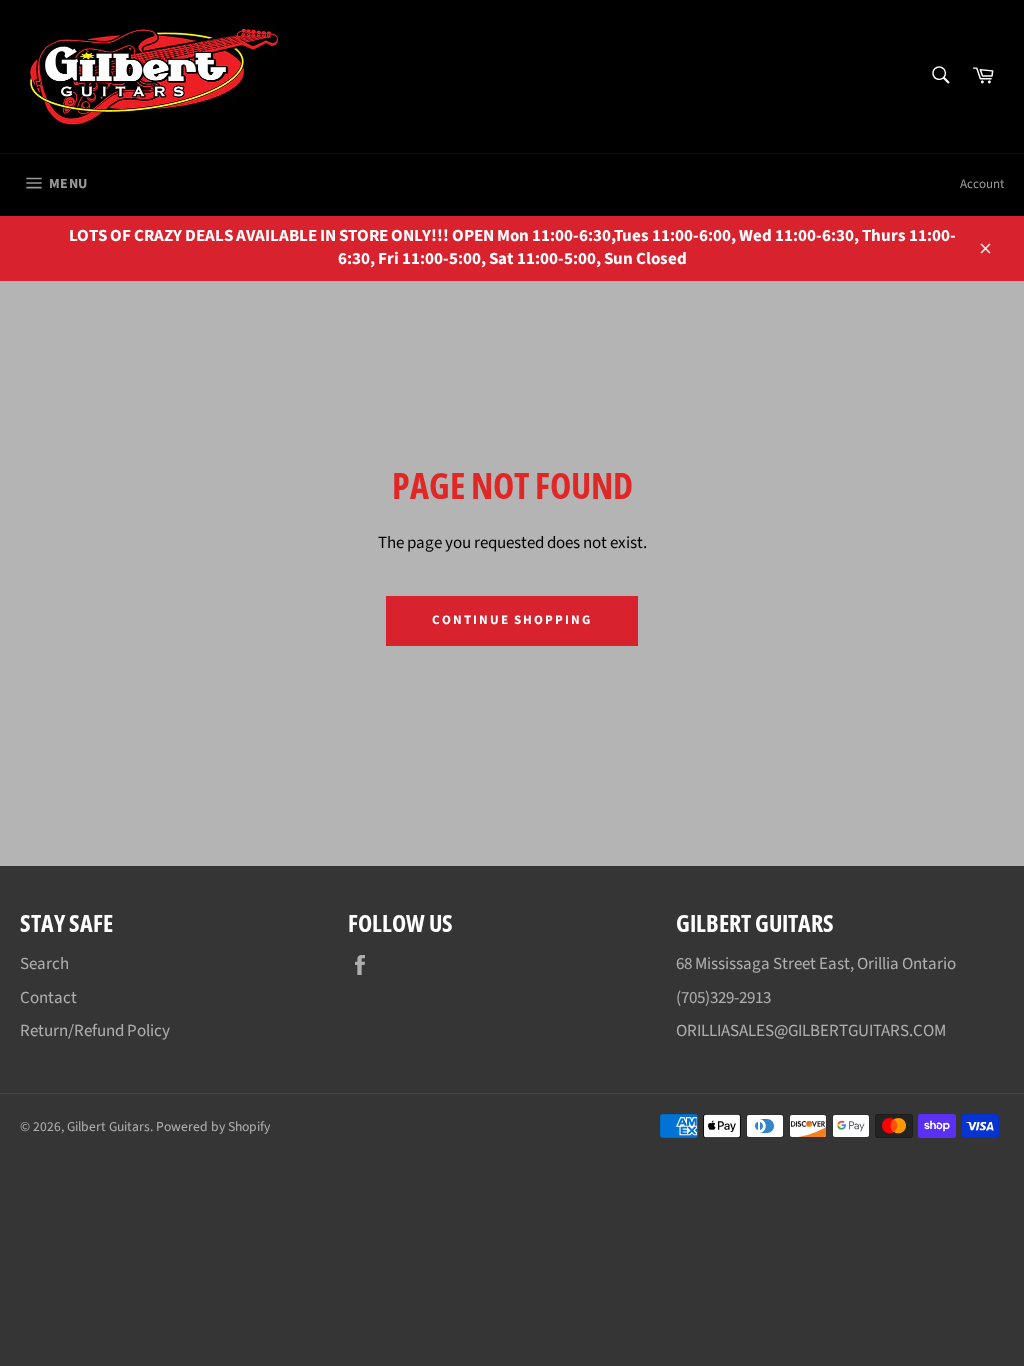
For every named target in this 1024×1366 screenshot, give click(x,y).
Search (44, 964)
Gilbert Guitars (108, 1126)
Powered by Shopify (213, 1126)
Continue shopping (512, 620)
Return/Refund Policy (95, 1031)
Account (982, 184)
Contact (48, 998)
